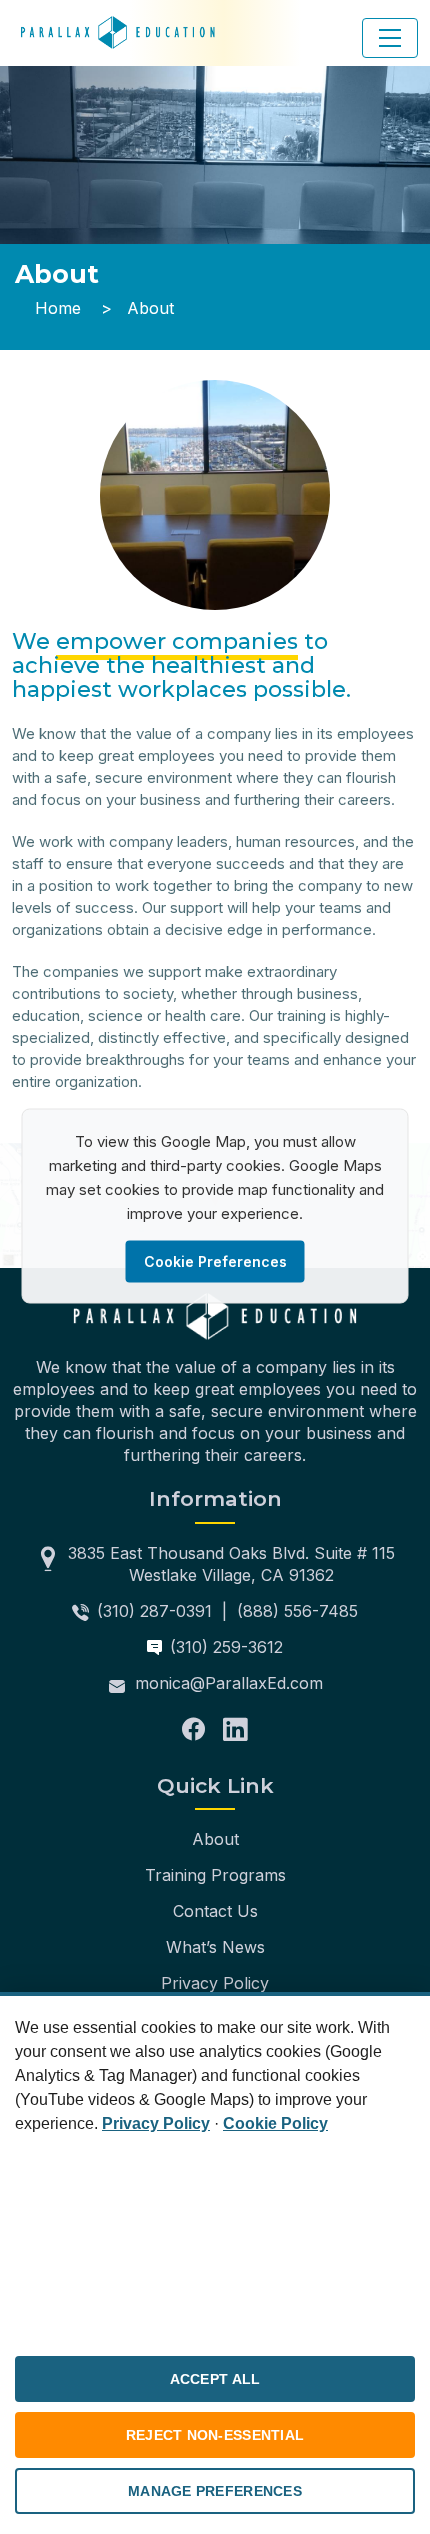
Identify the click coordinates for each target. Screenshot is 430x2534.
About (215, 1839)
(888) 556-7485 (297, 1611)
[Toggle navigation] (390, 38)
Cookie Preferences (215, 1260)
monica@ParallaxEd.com (229, 1683)
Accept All (215, 2379)
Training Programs (215, 1875)
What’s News (215, 1947)
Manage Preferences (215, 2491)
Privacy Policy (215, 1983)
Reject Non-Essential (215, 2435)
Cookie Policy (275, 2123)
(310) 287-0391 (154, 1611)
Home (58, 308)
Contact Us (215, 1911)
